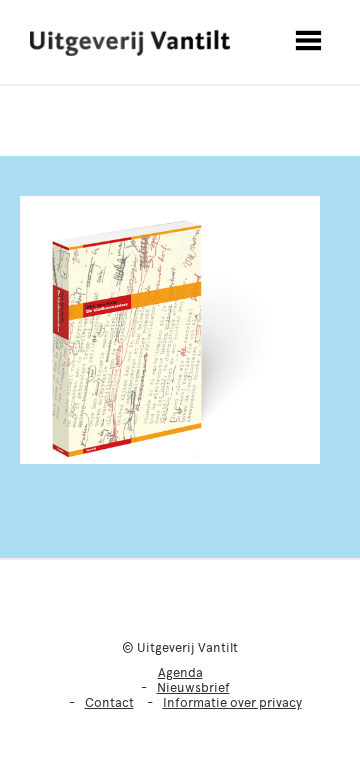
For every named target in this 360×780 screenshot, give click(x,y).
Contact (109, 702)
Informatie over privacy (232, 702)
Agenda (180, 672)
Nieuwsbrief (193, 687)
